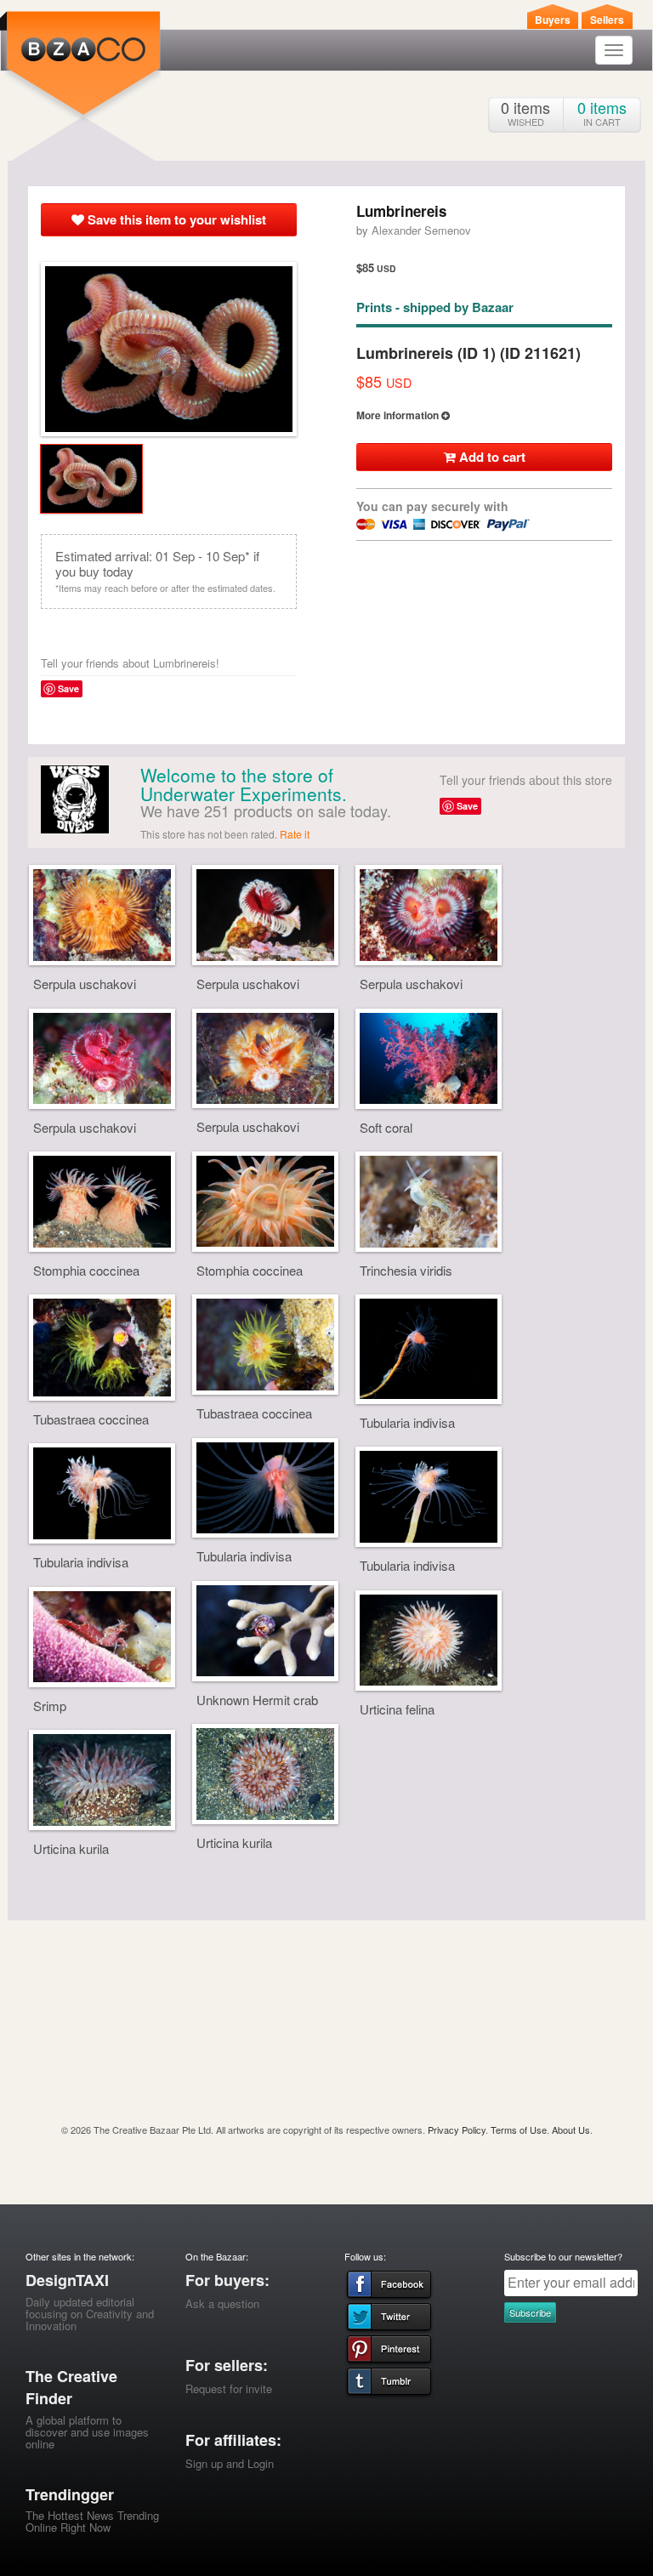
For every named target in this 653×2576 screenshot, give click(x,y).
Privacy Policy (457, 2130)
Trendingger (70, 2494)
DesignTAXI (67, 2280)
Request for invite (229, 2388)
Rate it (295, 834)
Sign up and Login (230, 2463)
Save (68, 688)
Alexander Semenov (421, 230)
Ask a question (222, 2303)
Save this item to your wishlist (175, 219)
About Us (571, 2130)
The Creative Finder (71, 2387)
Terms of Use (519, 2130)
